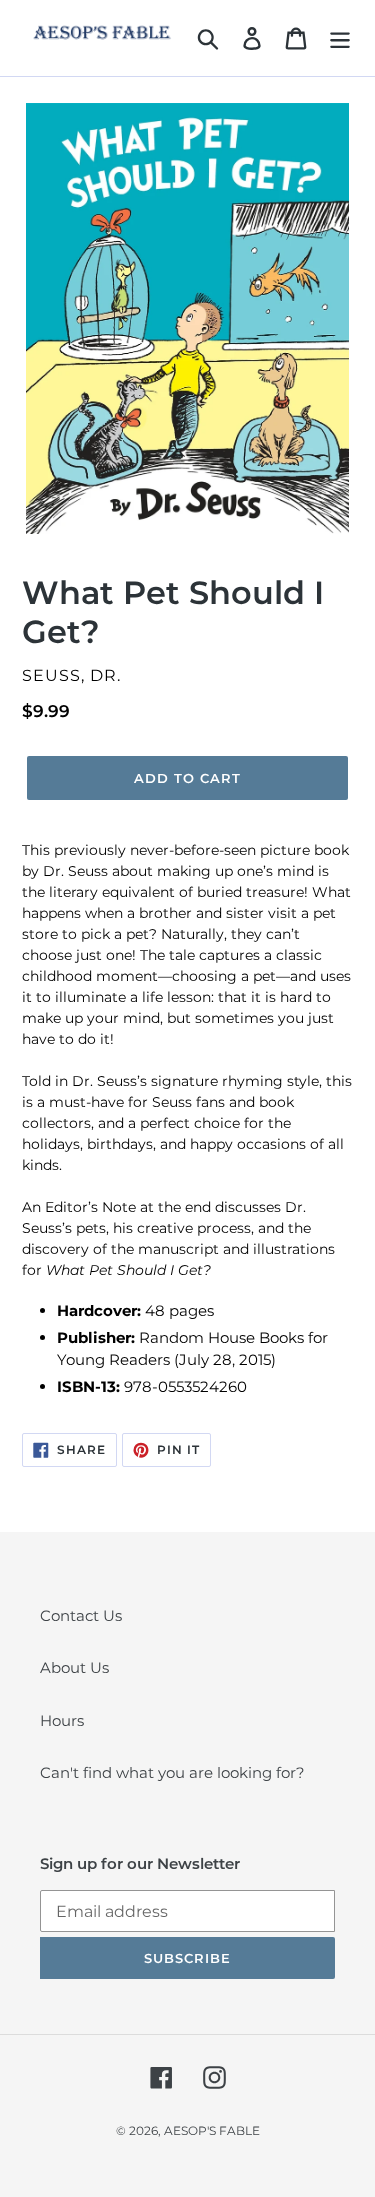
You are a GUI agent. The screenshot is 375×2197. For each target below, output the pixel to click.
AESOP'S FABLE (212, 2130)
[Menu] (340, 38)
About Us (74, 1667)
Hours (62, 1720)
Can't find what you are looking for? (172, 1772)
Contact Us (81, 1615)
